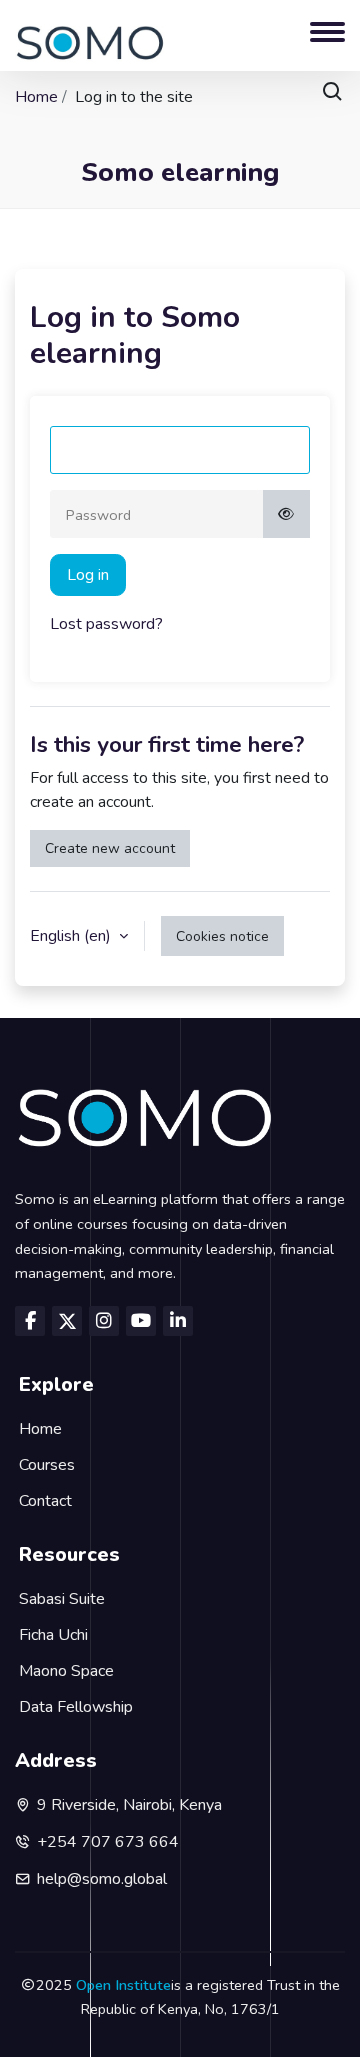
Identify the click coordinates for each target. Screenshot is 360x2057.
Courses (47, 1465)
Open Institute (123, 1985)
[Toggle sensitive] (287, 514)
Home (36, 97)
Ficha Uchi (53, 1635)
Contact (45, 1501)
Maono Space (66, 1671)
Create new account (110, 848)
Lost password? (106, 624)
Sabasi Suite (62, 1599)
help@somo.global (102, 1879)
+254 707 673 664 (108, 1842)
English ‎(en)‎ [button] (72, 936)
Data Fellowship (76, 1707)
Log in (88, 575)
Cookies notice (222, 936)
